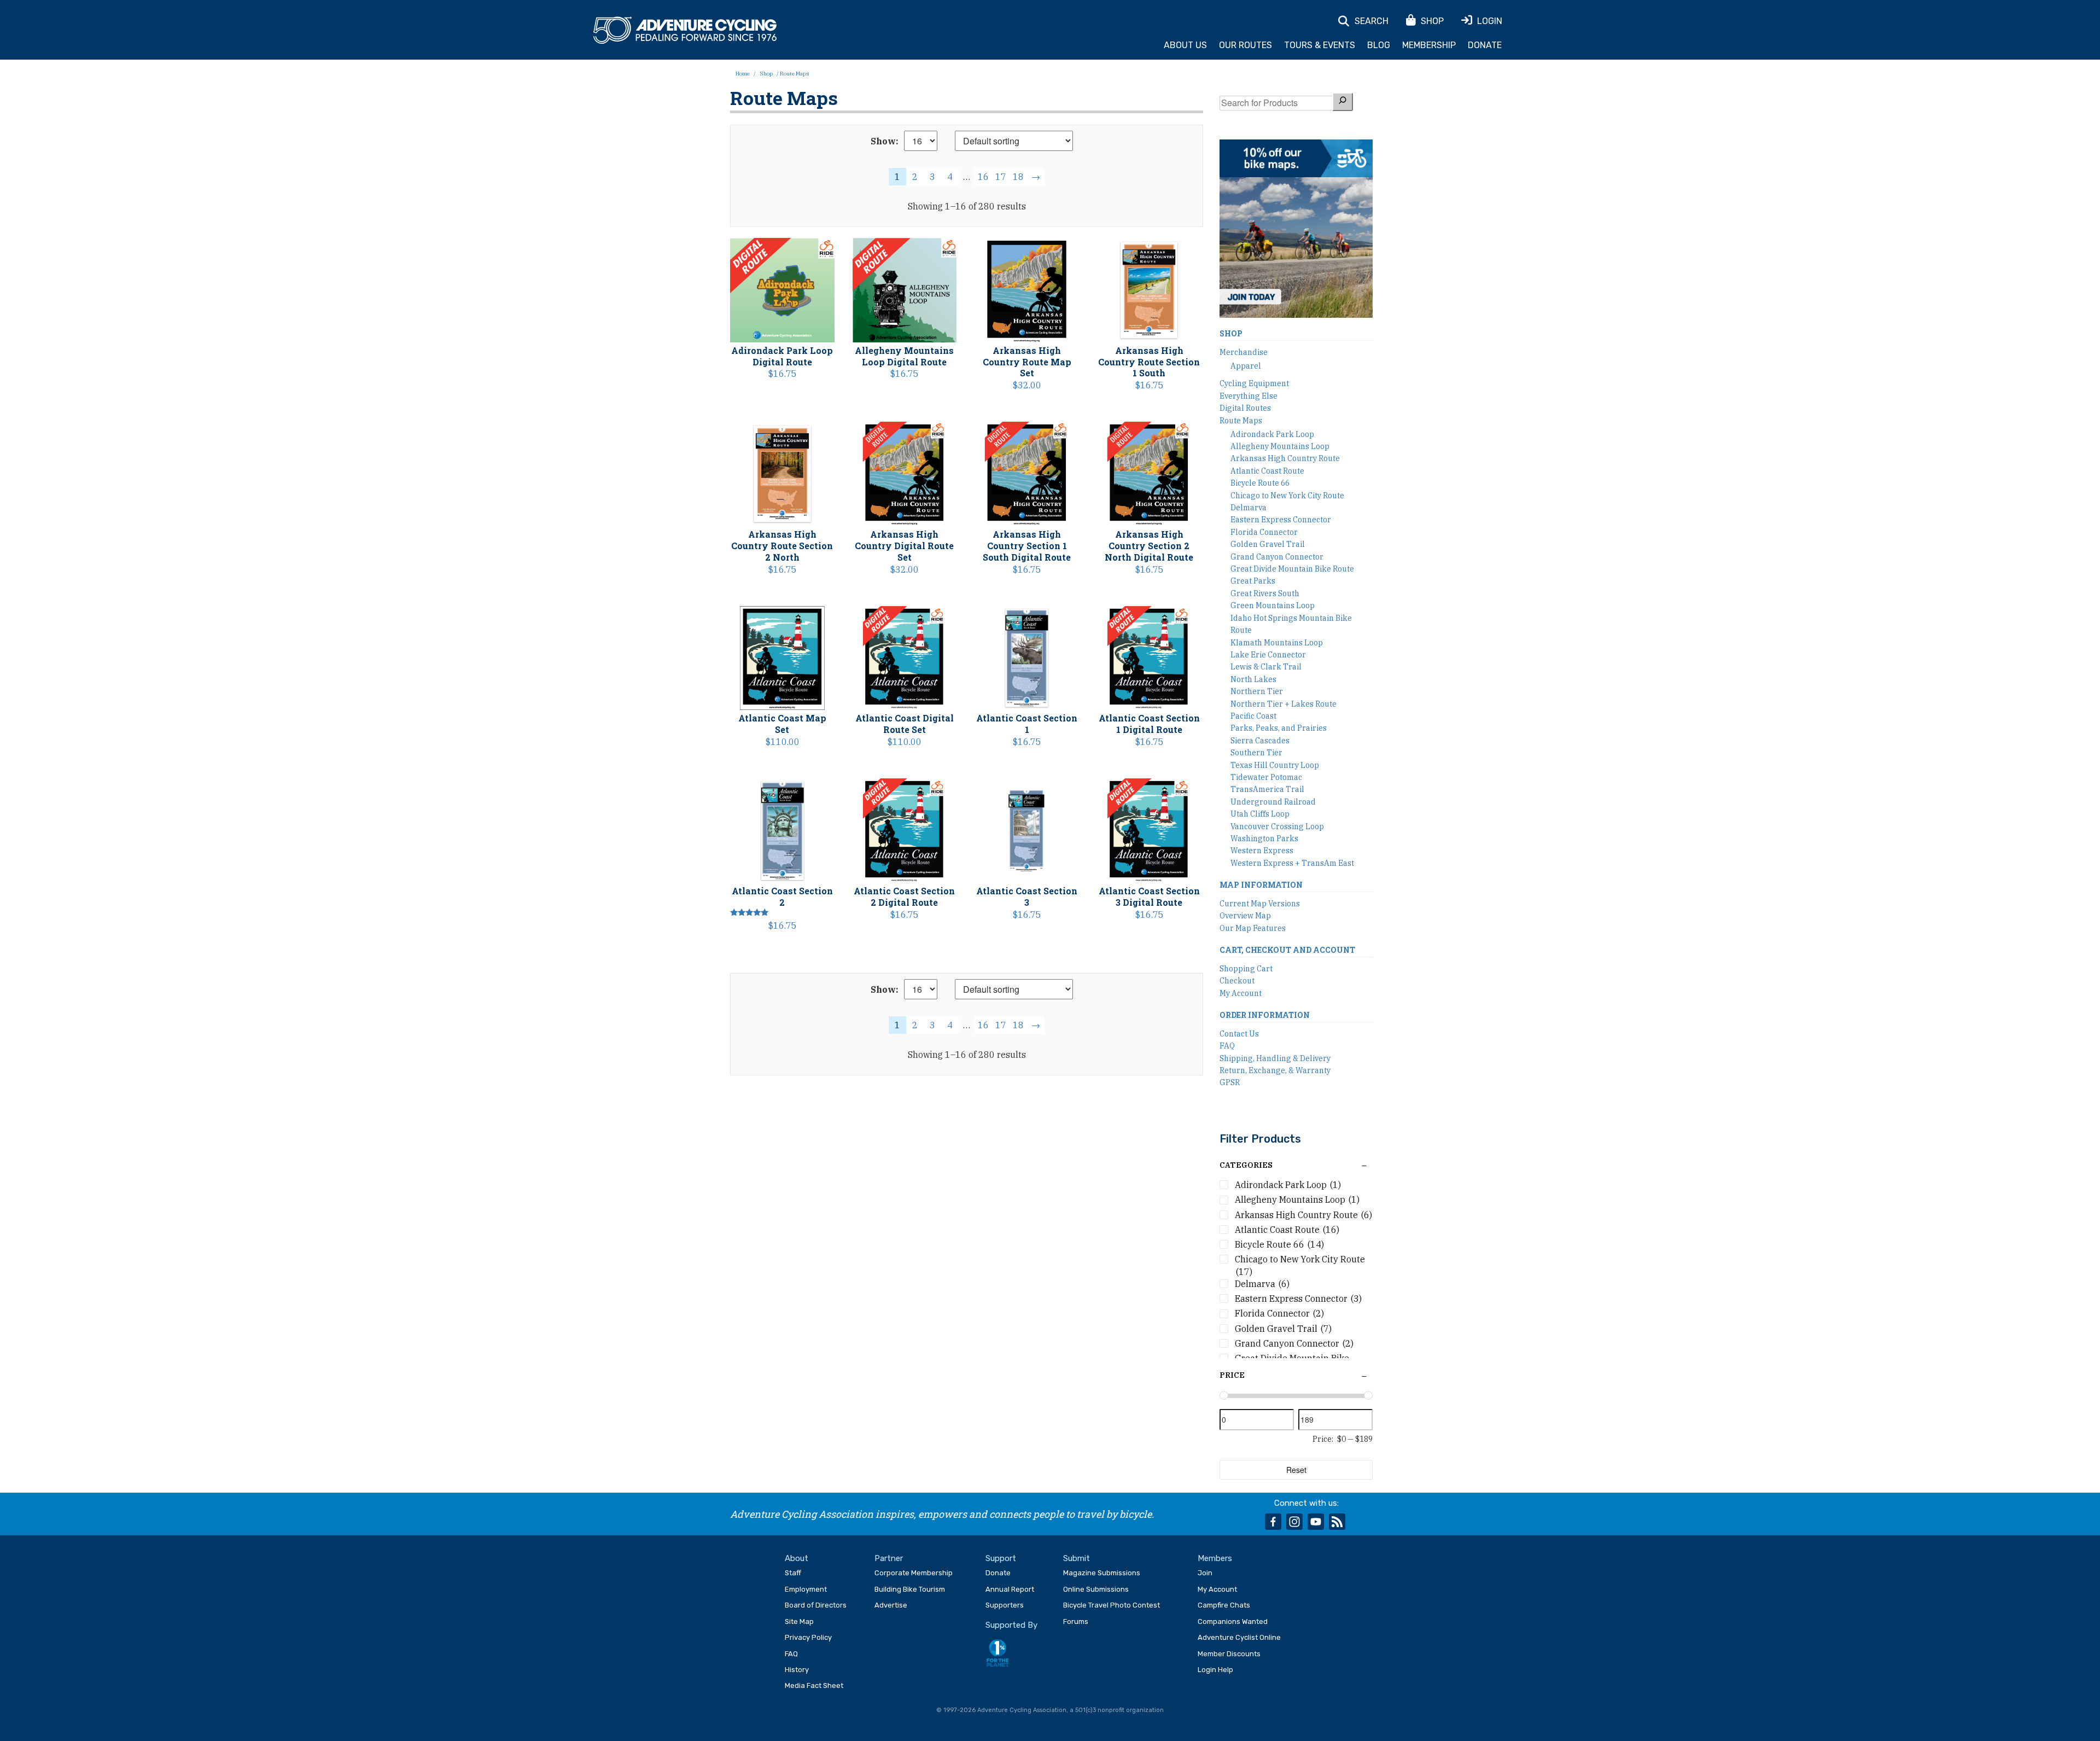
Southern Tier (1256, 753)
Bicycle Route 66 (1260, 483)
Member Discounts (1229, 1654)
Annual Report (1010, 1589)
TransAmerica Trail (1267, 789)
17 (1001, 177)
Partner (889, 1558)
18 (1018, 177)
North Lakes (1253, 679)
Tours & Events (1320, 45)
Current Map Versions (1260, 904)
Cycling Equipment (1254, 383)
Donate (1485, 45)
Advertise (891, 1605)
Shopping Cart (1246, 969)
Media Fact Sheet (814, 1685)
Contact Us (1239, 1034)
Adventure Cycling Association (685, 31)
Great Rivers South (1265, 593)
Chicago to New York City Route (1287, 496)
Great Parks (1253, 581)
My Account (1241, 993)
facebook (1273, 1522)
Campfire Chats (1224, 1605)
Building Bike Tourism (910, 1589)
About (797, 1558)
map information (1261, 885)
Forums (1076, 1621)
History (797, 1670)
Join (1205, 1573)
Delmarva (1249, 508)
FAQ (1227, 1046)
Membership (1429, 45)
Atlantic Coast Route (1267, 471)
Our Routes (1246, 45)
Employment (806, 1589)
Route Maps (1241, 421)
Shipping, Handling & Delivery (1275, 1058)
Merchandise (1244, 352)
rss (1337, 1522)
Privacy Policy (808, 1637)
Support (1001, 1558)
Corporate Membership (914, 1573)
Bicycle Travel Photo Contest (1112, 1605)
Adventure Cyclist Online (1239, 1637)
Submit (1077, 1558)
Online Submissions (1096, 1589)
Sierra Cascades (1260, 741)
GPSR (1230, 1082)
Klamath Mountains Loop (1277, 643)
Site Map (799, 1621)
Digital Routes (1245, 408)
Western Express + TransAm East (1292, 863)
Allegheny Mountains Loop (1280, 446)
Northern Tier (1257, 691)
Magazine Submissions (1102, 1573)
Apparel (1246, 366)
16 (983, 177)
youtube (1316, 1522)
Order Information (1265, 1015)
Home (743, 74)
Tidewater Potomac (1266, 777)
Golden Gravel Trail (1268, 544)
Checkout (1237, 981)
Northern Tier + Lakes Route (1284, 704)
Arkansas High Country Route (1285, 458)
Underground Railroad (1273, 802)
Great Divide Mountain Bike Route (1292, 569)
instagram (1294, 1522)
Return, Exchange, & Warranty (1275, 1070)
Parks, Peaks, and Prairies (1279, 728)
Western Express (1262, 851)
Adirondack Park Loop (1272, 434)
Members (1215, 1558)
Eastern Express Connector (1281, 520)
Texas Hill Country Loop (1275, 765)
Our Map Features (1253, 928)
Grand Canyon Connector (1277, 557)
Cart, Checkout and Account (1287, 950)
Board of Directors (816, 1605)
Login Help (1215, 1670)
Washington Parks (1264, 839)
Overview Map (1245, 916)
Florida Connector (1264, 532)
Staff (793, 1573)
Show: (885, 141)
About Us (1185, 45)
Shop (766, 74)
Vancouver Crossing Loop (1277, 826)
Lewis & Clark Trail (1266, 667)
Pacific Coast (1253, 716)
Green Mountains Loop (1273, 605)
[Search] (1343, 101)
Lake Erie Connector (1268, 655)
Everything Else (1249, 396)
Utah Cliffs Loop (1260, 814)
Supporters (1005, 1605)
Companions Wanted (1233, 1621)
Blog (1379, 45)
